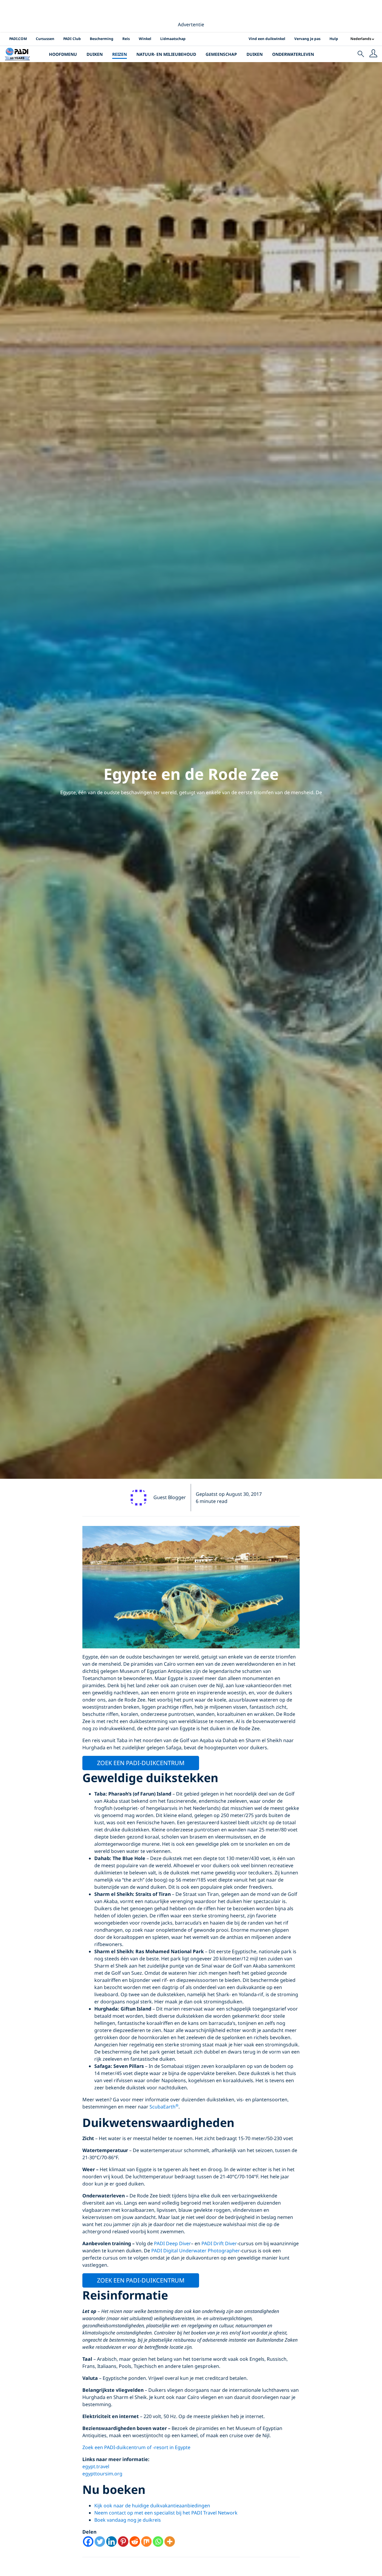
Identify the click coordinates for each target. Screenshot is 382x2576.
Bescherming (102, 39)
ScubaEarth (164, 2107)
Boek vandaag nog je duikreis (128, 2520)
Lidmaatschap (173, 39)
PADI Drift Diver (219, 2243)
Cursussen (45, 39)
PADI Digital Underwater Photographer (196, 2251)
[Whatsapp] (158, 2542)
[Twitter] (100, 2542)
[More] (170, 2542)
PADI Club (72, 39)
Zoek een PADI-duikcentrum (141, 1763)
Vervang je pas (307, 39)
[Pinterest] (123, 2542)
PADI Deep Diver (172, 2243)
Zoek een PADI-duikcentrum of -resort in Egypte (136, 2447)
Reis (126, 39)
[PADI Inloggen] (373, 54)
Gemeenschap (221, 54)
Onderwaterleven (293, 54)
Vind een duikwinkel (267, 39)
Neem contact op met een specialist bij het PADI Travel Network (166, 2513)
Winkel (145, 39)
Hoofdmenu (63, 54)
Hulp (334, 39)
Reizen (120, 54)
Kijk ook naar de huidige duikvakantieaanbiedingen (152, 2506)
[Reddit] (135, 2542)
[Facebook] (88, 2542)
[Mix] (146, 2542)
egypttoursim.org (102, 2474)
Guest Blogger (170, 1497)
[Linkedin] (111, 2542)
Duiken (95, 54)
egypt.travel (96, 2466)
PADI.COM (18, 39)
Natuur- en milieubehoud (166, 54)
